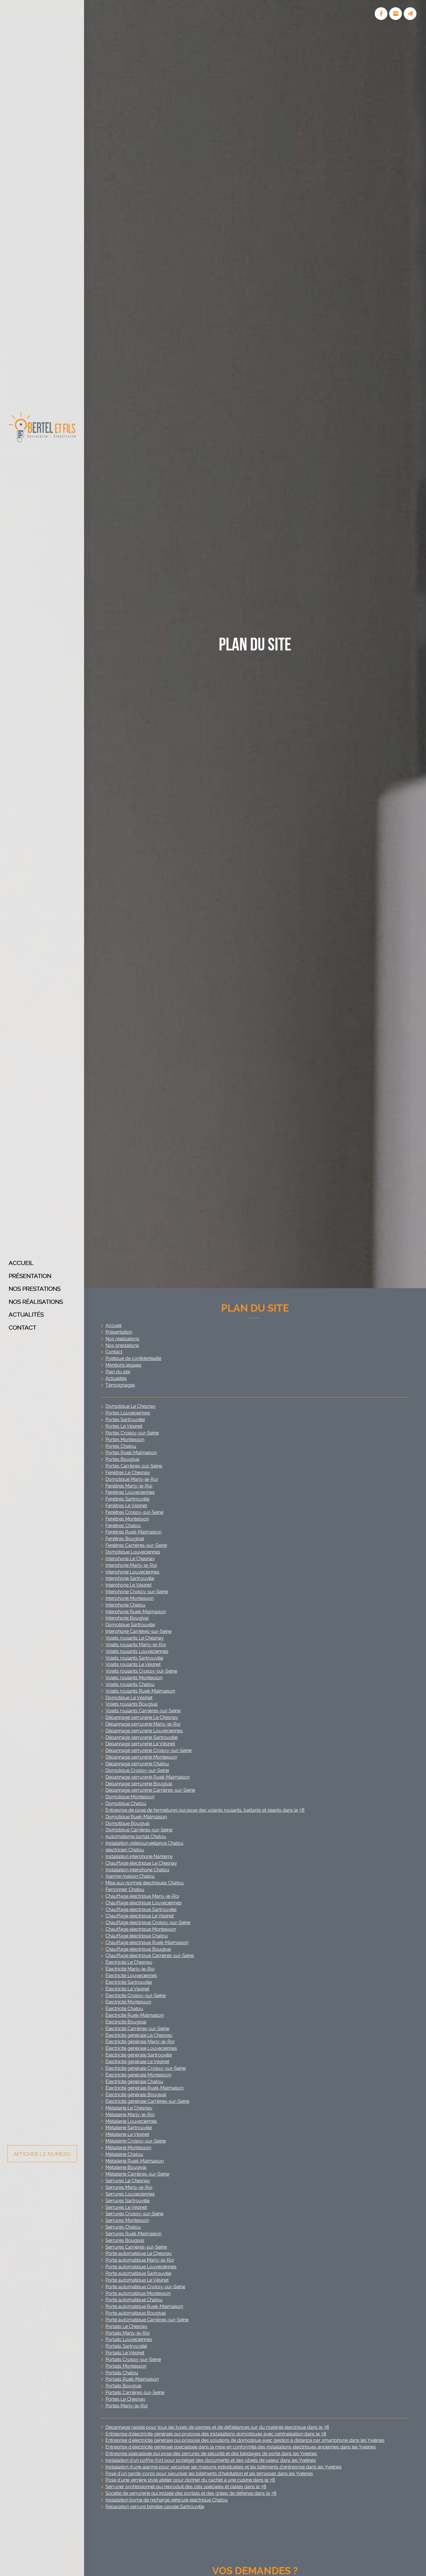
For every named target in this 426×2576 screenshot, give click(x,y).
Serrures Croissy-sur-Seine (134, 2214)
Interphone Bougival (127, 1618)
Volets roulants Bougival (132, 1704)
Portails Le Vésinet (125, 2353)
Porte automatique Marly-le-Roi (140, 2260)
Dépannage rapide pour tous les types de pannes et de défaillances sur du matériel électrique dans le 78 (217, 2427)
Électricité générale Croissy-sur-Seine (146, 2068)
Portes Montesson (125, 1440)
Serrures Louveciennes (130, 2194)
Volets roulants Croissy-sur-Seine (141, 1671)
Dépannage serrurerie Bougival (139, 1784)
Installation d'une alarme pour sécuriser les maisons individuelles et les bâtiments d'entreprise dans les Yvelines (224, 2467)
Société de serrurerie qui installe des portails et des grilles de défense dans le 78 (191, 2493)
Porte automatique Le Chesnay (139, 2253)
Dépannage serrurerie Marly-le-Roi (143, 1724)
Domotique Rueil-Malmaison (136, 1817)
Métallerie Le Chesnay (129, 2108)
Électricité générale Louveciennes (141, 2048)
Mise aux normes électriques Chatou (145, 1883)
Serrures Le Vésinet (126, 2207)
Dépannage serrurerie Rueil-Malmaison (148, 1777)
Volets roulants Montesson (134, 1678)
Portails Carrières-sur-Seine (135, 2392)
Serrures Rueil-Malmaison (133, 2234)
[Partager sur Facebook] (381, 14)
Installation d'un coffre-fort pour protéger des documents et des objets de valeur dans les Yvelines (211, 2460)
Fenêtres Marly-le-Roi (129, 1486)
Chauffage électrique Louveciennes (144, 1903)
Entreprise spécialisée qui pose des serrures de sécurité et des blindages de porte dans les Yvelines (211, 2454)
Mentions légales (123, 1365)
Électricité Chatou (124, 2009)
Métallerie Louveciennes (131, 2121)
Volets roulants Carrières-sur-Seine (143, 1711)
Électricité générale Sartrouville (139, 2055)
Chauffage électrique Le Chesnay (141, 1863)
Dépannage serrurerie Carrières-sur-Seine (150, 1790)
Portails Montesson (126, 2366)
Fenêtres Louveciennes (130, 1492)
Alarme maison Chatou (130, 1876)
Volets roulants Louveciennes (137, 1651)
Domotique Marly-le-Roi (132, 1479)
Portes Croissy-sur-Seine (132, 1433)
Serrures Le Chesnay (128, 2181)
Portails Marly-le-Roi (128, 2333)
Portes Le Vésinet (124, 1426)
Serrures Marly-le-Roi (129, 2187)
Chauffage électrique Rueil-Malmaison (147, 1943)
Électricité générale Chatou (134, 2082)
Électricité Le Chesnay (129, 1962)
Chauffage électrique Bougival (138, 1949)
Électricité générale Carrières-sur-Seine (147, 2101)
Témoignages (120, 1385)
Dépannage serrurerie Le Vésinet (140, 1744)
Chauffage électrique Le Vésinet (140, 1916)
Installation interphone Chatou (137, 1870)
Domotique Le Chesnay (131, 1406)
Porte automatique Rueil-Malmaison (144, 2306)
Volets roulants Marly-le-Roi (136, 1645)
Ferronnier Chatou (125, 1889)
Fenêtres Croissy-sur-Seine (134, 1512)
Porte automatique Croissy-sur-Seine (145, 2287)
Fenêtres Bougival (125, 1539)
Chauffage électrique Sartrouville (141, 1909)
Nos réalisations (36, 1302)
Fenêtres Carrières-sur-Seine (136, 1545)
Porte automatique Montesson (138, 2293)
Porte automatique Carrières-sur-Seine (147, 2320)
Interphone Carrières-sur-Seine (139, 1631)
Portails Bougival (123, 2386)
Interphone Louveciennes (132, 1572)
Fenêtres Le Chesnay (128, 1473)
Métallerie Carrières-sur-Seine (137, 2174)
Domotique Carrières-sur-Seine (139, 1830)
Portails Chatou (122, 2373)
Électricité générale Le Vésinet (137, 2062)
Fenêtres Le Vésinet (126, 1506)
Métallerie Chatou (124, 2154)
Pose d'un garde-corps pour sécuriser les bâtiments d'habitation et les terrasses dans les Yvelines (209, 2474)
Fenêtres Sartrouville (128, 1499)
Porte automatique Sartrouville (138, 2273)
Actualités (26, 1315)
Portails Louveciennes (129, 2339)
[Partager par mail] (410, 14)
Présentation (30, 1276)
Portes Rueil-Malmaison (131, 1453)
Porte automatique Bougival (136, 2313)
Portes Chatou (121, 1446)
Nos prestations (35, 1289)
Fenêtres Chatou (123, 1526)
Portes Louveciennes (128, 1413)
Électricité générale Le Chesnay (139, 2035)
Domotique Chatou (126, 1803)
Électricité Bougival (126, 2022)
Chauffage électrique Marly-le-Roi (142, 1896)
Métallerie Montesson (128, 2148)
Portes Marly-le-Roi (126, 2406)
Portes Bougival (122, 1459)
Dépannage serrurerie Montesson (141, 1757)
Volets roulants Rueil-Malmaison (140, 1691)
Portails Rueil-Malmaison (132, 2379)
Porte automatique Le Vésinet (137, 2280)
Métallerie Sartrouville (129, 2128)
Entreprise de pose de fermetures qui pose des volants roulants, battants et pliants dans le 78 (205, 1810)
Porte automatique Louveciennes (141, 2267)
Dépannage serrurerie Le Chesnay (142, 1717)
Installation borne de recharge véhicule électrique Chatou (167, 2500)
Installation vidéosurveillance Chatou (144, 1843)
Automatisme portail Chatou (136, 1836)
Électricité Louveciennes (131, 1976)
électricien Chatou (125, 1850)
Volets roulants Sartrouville (134, 1658)
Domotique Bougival (128, 1823)
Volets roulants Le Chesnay (135, 1638)
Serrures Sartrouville (128, 2201)
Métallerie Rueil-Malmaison (135, 2161)
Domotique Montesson (130, 1797)
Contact (22, 1328)
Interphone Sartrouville (130, 1578)
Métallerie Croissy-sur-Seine (136, 2141)
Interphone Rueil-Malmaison (136, 1612)
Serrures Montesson (127, 2220)
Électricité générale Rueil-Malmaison (145, 2088)
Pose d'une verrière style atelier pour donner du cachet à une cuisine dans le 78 (190, 2480)
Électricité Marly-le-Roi (130, 1969)
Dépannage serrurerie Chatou (137, 1764)
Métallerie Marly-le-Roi (130, 2115)
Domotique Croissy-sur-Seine (137, 1770)
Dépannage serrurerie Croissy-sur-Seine (149, 1750)
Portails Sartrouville (126, 2346)
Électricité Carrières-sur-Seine (137, 2029)
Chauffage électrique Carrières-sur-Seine (150, 1956)
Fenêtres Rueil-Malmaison (133, 1532)
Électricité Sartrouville (129, 1982)
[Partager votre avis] (396, 14)
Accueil (21, 1263)
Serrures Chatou (123, 2227)
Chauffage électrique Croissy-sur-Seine (148, 1923)
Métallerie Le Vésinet (127, 2134)
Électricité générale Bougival (136, 2095)
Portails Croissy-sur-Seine (133, 2359)
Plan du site (118, 1372)
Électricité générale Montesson (138, 2075)
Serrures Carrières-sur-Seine (136, 2247)
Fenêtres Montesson (127, 1519)
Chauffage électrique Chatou (137, 1936)
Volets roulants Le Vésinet (133, 1664)
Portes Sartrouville (125, 1420)
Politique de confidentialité (133, 1358)
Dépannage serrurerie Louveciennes (144, 1731)
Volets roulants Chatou (130, 1684)
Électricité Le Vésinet (127, 1989)
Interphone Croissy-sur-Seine (137, 1592)
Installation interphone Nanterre (139, 1856)
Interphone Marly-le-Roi (131, 1565)
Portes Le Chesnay (125, 2399)
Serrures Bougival (125, 2240)
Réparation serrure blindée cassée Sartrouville (155, 2507)
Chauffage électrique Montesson (141, 1929)
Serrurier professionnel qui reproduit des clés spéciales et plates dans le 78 (186, 2487)
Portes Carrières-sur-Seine (134, 1466)
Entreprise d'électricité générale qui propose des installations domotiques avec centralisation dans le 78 (216, 2434)
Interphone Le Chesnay (130, 1559)
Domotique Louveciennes (133, 1552)
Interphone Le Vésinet (129, 1585)
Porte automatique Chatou (134, 2300)
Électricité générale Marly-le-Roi (140, 2042)
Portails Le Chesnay (126, 2326)
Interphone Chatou (125, 1605)
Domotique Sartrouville (130, 1625)
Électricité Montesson (128, 2002)
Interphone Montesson (130, 1598)
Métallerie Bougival (126, 2167)
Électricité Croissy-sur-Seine (136, 1996)
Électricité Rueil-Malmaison (135, 2015)
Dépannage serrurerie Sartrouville (142, 1737)
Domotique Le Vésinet (129, 1698)
